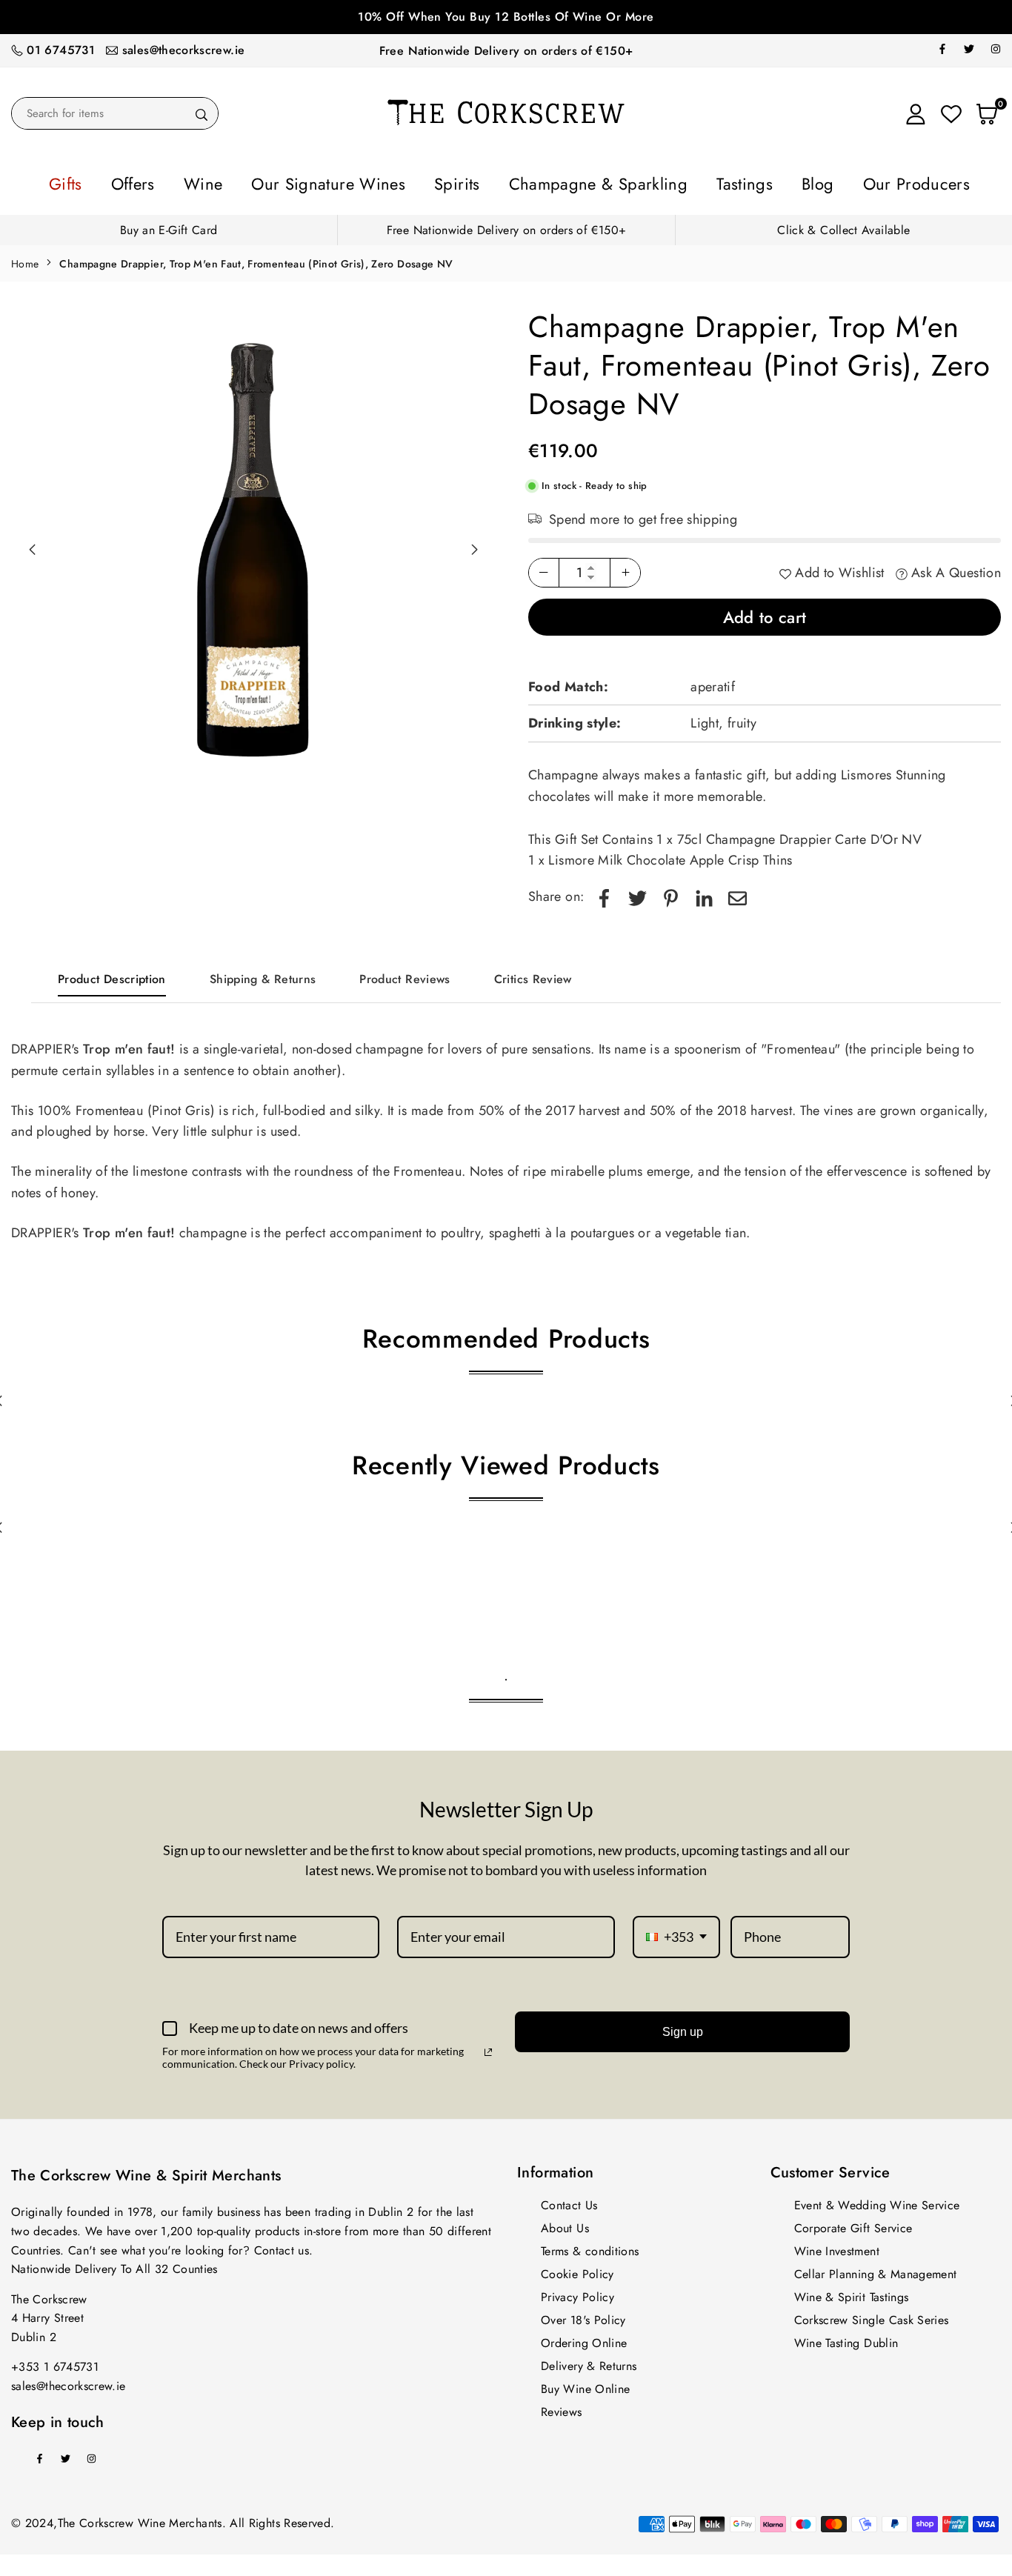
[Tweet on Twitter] (638, 892)
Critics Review (533, 975)
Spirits (469, 182)
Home (25, 259)
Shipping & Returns (263, 975)
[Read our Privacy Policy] (488, 2048)
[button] (474, 545)
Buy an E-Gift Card (169, 226)
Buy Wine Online (585, 2384)
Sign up (683, 2027)
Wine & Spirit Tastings (852, 2293)
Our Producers (829, 182)
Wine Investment (837, 2247)
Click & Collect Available (843, 226)
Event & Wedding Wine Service (877, 2201)
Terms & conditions (590, 2247)
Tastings (694, 182)
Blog (751, 182)
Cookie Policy (577, 2270)
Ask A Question (954, 568)
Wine (270, 182)
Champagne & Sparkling (580, 182)
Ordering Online (584, 2339)
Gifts (162, 182)
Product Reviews (405, 975)
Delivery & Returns (589, 2362)
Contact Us (569, 2201)
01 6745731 (61, 50)
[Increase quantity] (625, 568)
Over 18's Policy (583, 2316)
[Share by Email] (738, 892)
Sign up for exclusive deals (507, 17)
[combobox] (676, 1933)
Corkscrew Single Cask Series (872, 2316)
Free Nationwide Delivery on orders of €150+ (506, 51)
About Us (565, 2224)
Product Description (112, 975)
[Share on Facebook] (604, 892)
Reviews (562, 2407)
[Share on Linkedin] (704, 892)
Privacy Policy (577, 2293)
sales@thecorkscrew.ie (184, 50)
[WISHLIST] (951, 113)
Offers (215, 182)
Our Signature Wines (368, 182)
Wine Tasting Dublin (846, 2339)
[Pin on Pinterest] (671, 892)
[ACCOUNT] (916, 113)
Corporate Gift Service (853, 2224)
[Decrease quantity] (544, 568)
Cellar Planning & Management (876, 2270)
